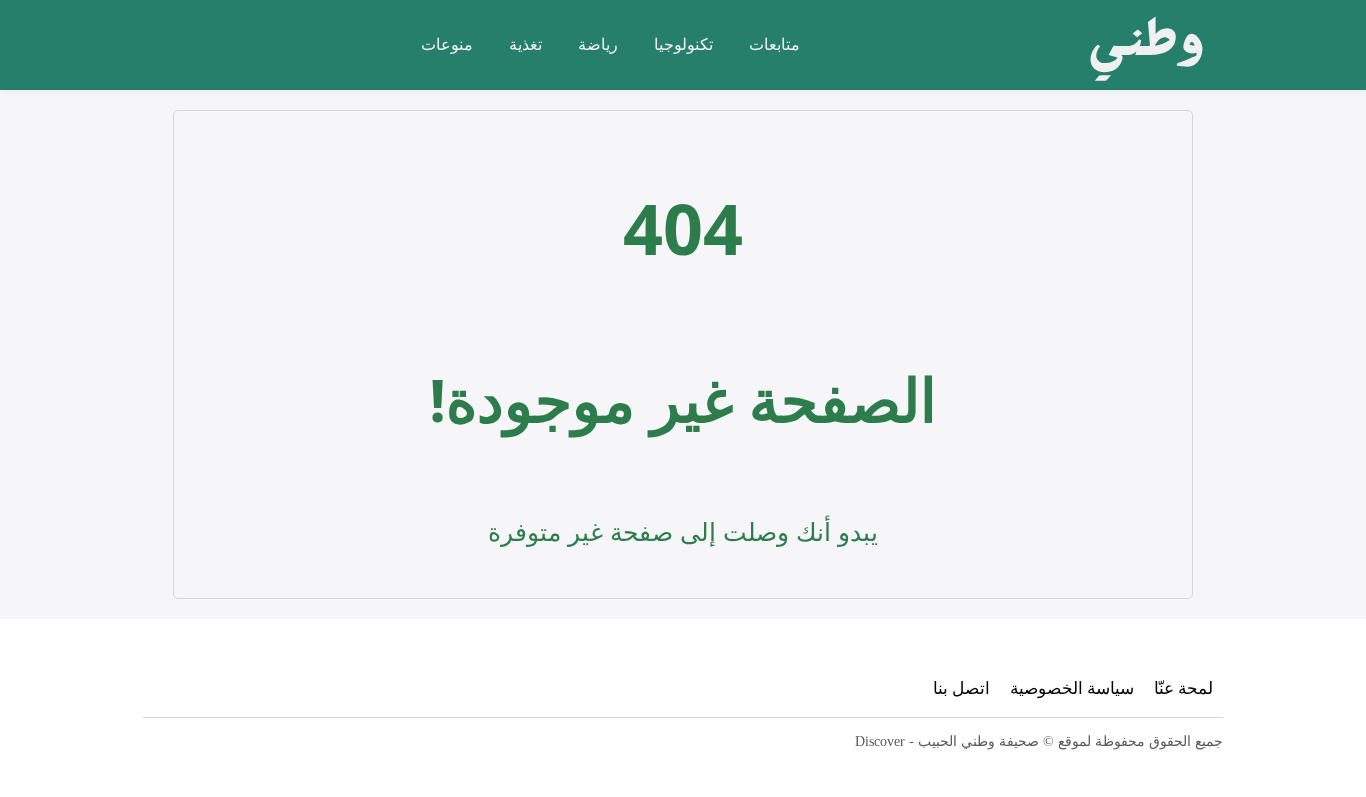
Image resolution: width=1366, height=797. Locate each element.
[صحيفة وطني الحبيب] (1140, 45)
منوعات (447, 44)
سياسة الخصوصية (1072, 687)
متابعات (774, 44)
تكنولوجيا (683, 44)
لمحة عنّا (1183, 687)
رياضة (598, 44)
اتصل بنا (961, 687)
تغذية (525, 44)
